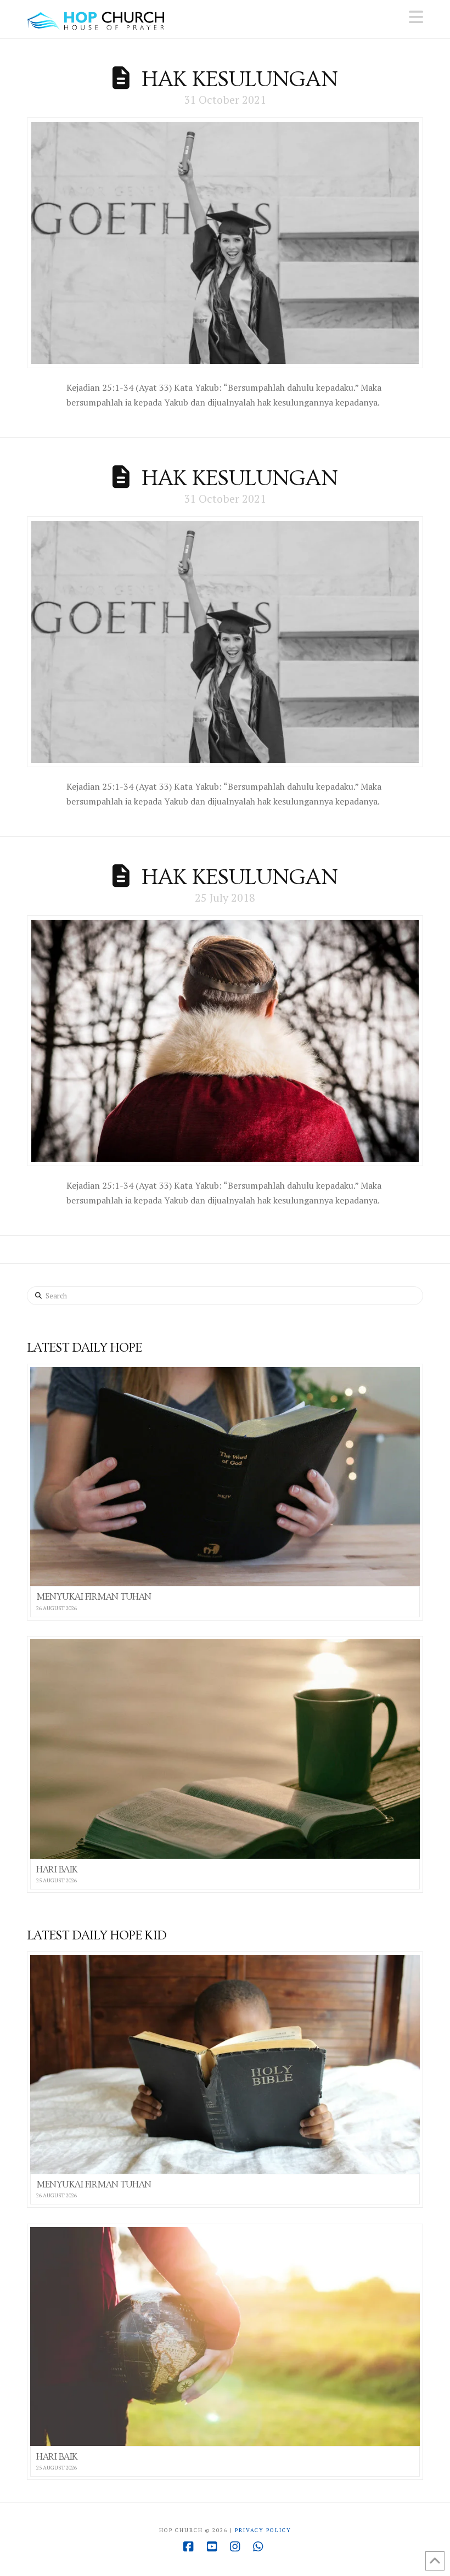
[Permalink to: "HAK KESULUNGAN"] (225, 243)
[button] (416, 17)
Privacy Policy (263, 2530)
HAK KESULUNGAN (240, 79)
